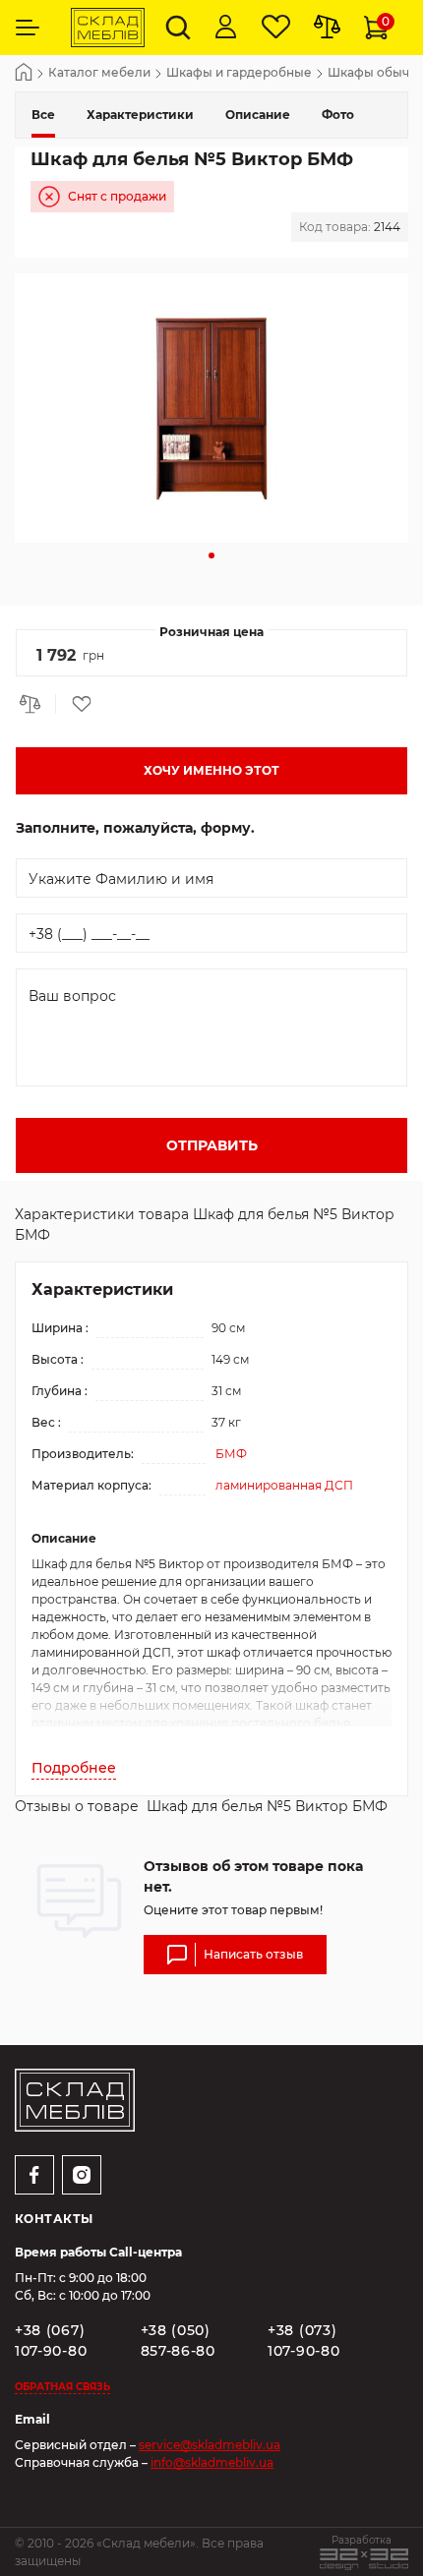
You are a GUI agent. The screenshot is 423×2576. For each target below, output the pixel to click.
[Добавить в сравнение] (35, 704)
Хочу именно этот (211, 770)
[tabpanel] (211, 408)
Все (43, 115)
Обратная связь (62, 2387)
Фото (338, 115)
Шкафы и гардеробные (239, 73)
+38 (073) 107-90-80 (303, 2341)
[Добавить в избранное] (75, 704)
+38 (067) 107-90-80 (51, 2341)
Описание (258, 115)
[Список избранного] (276, 28)
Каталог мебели (99, 73)
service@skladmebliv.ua (210, 2445)
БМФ (231, 1454)
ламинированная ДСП (284, 1485)
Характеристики (140, 115)
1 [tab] (211, 556)
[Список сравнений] (327, 28)
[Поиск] (178, 28)
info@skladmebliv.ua (212, 2462)
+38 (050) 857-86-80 (178, 2341)
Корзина (386, 21)
